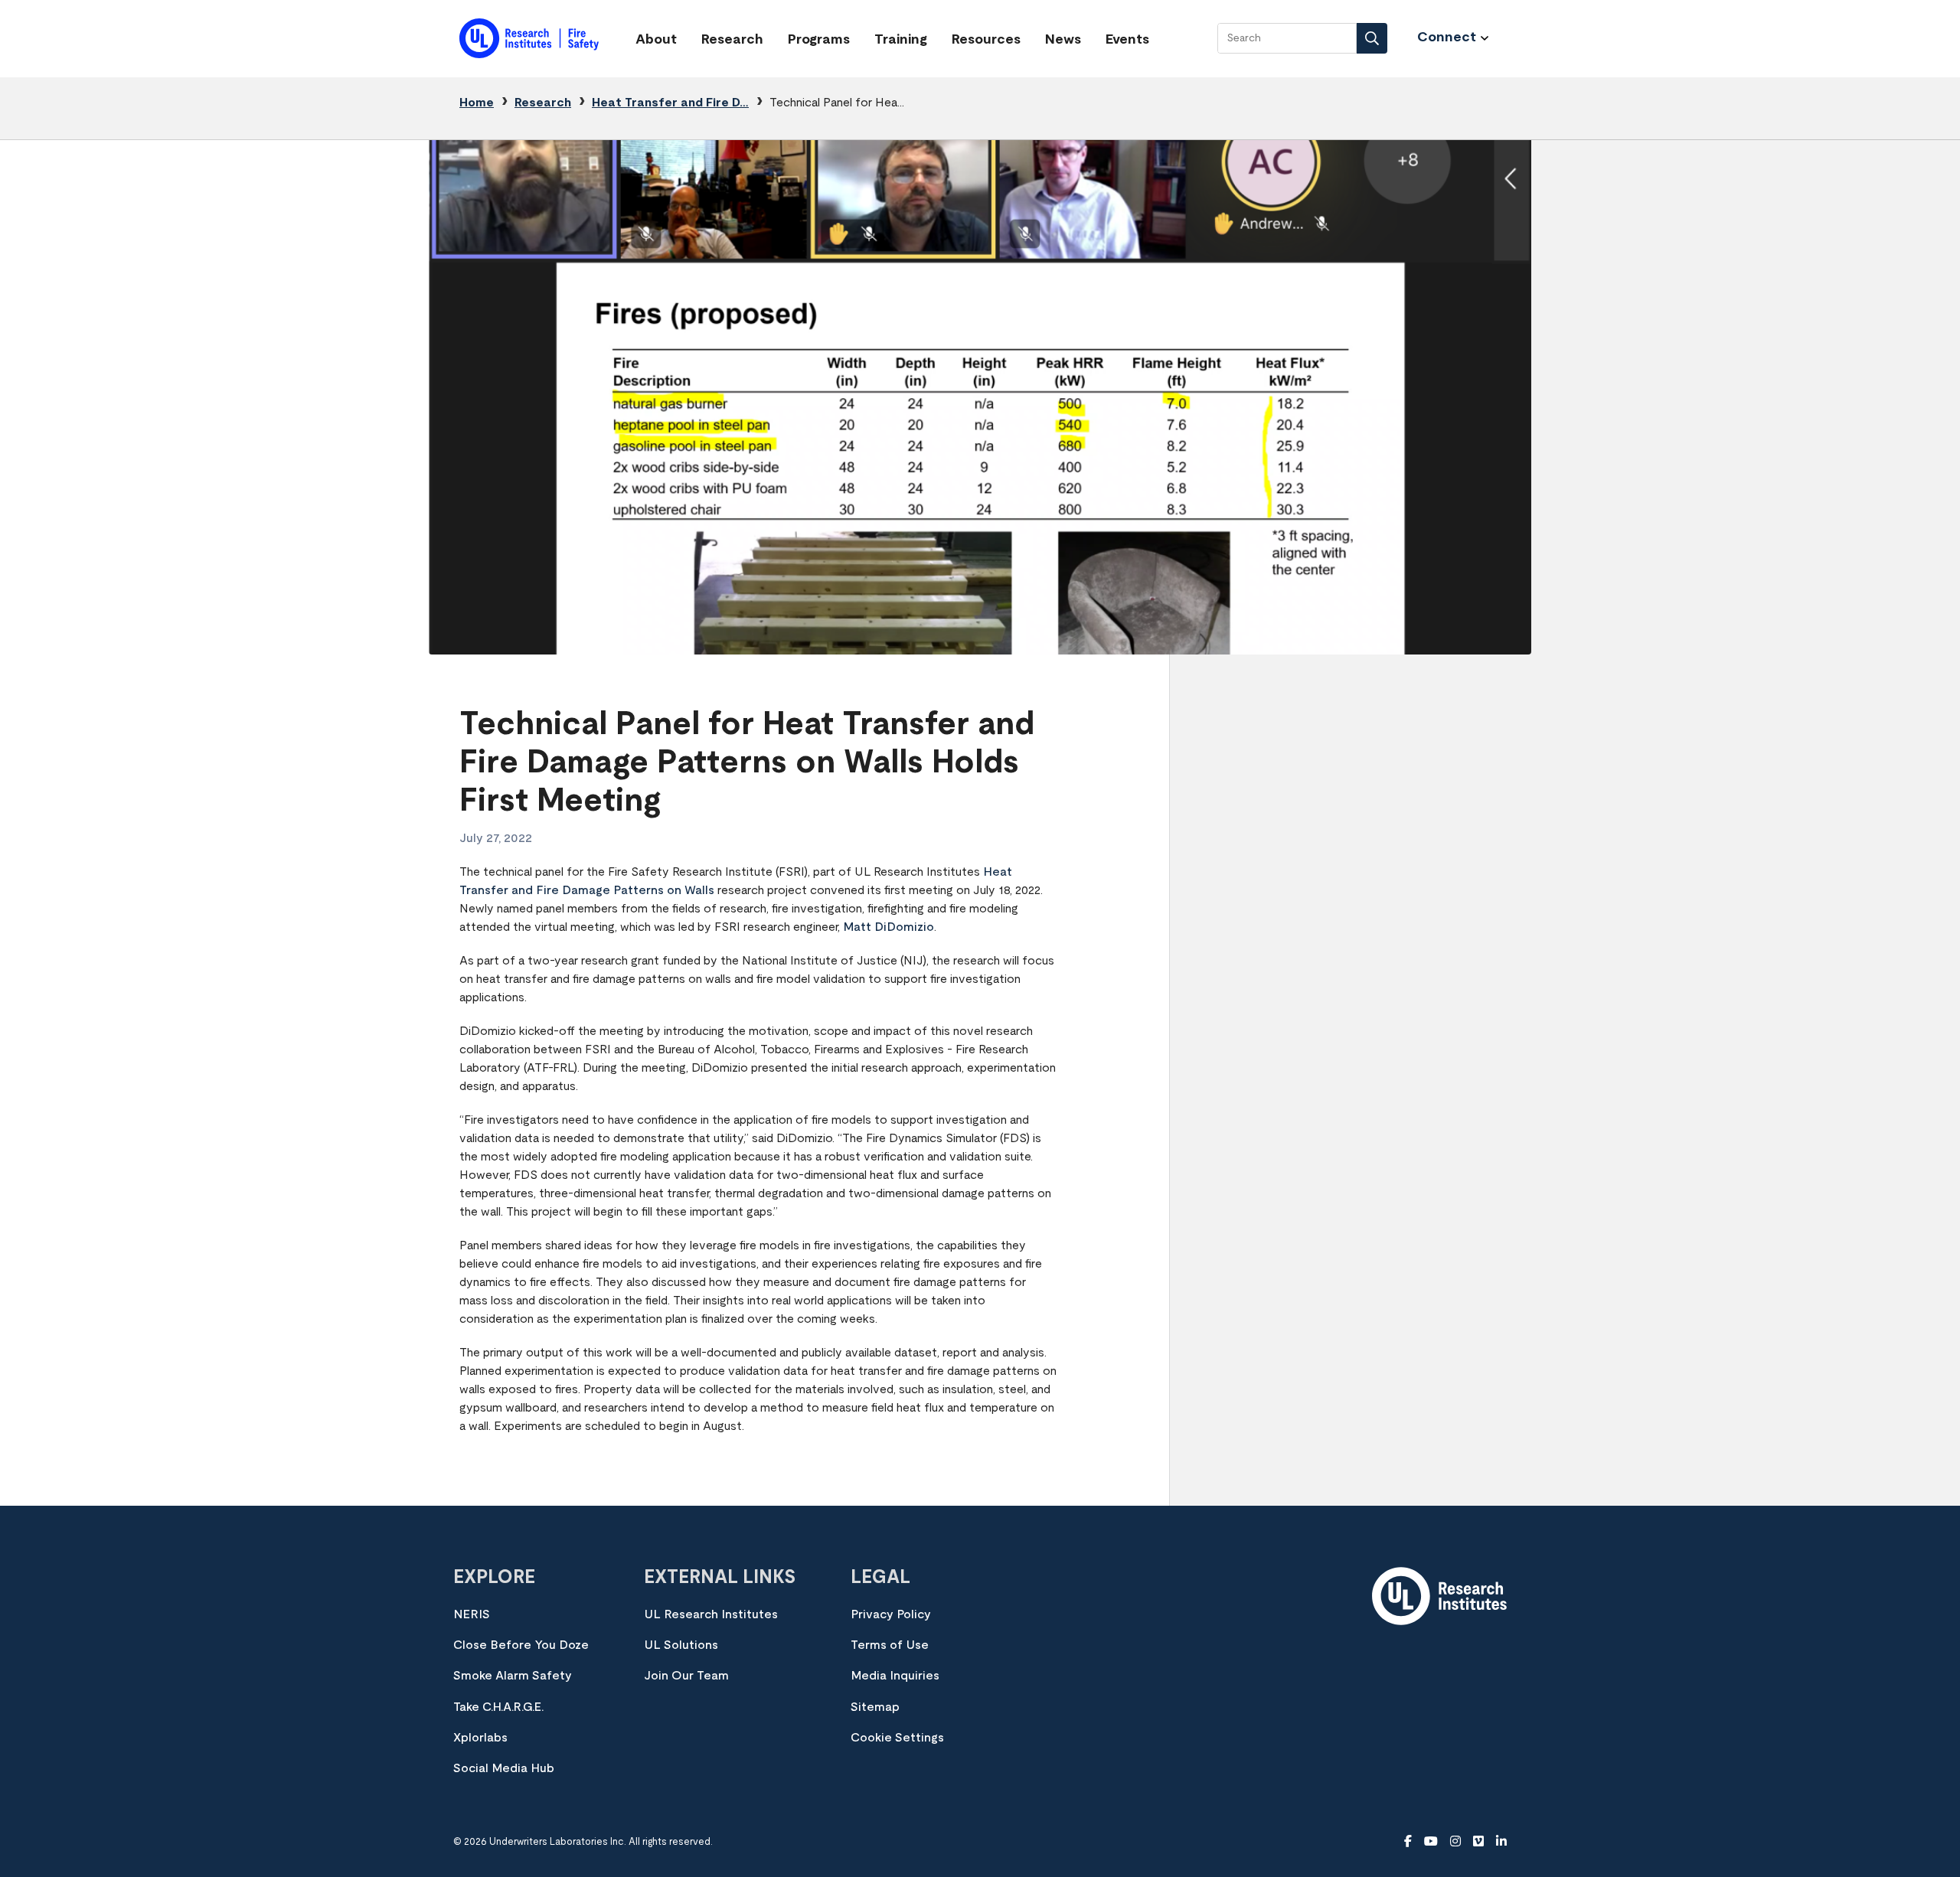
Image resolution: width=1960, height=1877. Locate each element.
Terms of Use (890, 1645)
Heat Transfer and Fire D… (670, 103)
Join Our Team (686, 1676)
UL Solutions (681, 1645)
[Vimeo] (1478, 1842)
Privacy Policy (891, 1614)
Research (732, 40)
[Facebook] (1408, 1842)
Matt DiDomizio (889, 927)
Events (1127, 40)
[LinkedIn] (1501, 1842)
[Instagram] (1455, 1842)
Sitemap (875, 1707)
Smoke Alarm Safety (513, 1676)
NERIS (472, 1614)
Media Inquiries (895, 1676)
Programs (819, 40)
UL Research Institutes (711, 1614)
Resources (986, 40)
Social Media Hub (504, 1768)
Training (901, 40)
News (1063, 40)
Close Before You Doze (521, 1645)
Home (477, 103)
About (656, 40)
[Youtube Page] (1431, 1842)
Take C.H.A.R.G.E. (498, 1707)
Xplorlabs (480, 1738)
